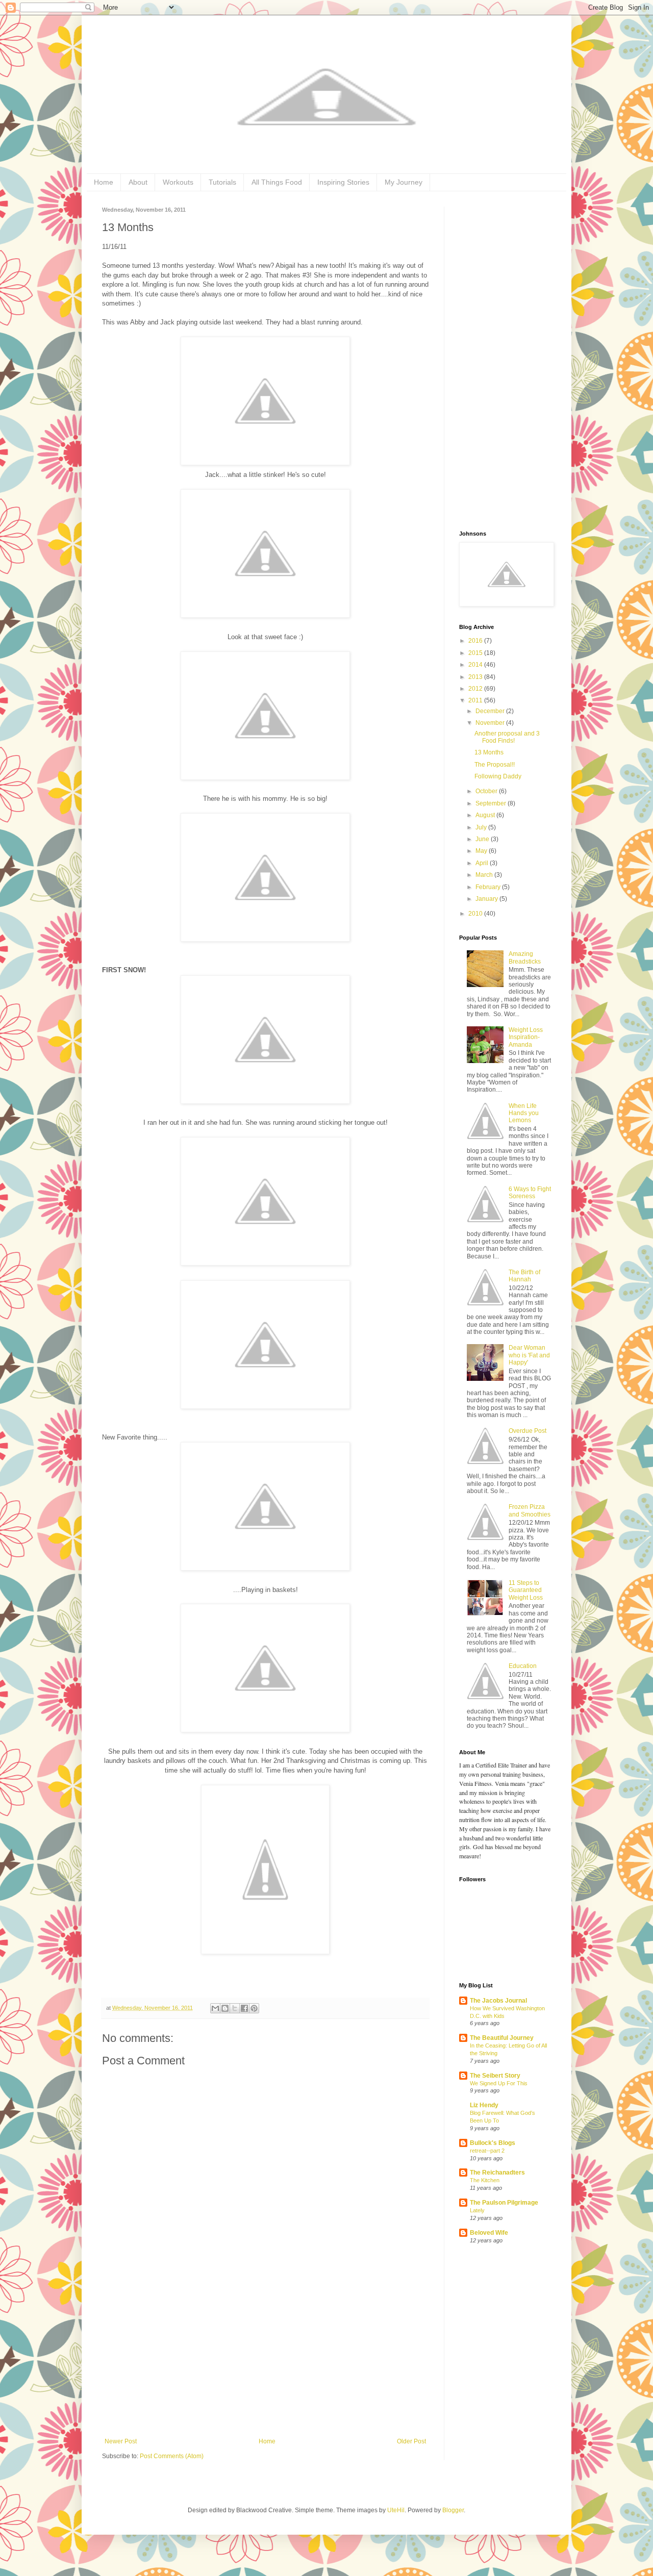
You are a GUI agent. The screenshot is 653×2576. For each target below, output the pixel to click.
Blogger (453, 2510)
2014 (476, 665)
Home (104, 182)
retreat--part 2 (487, 2151)
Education (523, 1666)
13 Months (489, 752)
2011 (476, 700)
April (483, 863)
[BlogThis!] (225, 2008)
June (483, 839)
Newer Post (121, 2441)
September (492, 803)
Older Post (411, 2441)
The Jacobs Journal (498, 2001)
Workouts (178, 182)
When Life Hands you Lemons (524, 1113)
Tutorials (222, 182)
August (486, 815)
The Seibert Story (495, 2076)
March (485, 875)
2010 (476, 914)
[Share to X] (235, 2008)
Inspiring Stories (343, 182)
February (489, 887)
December (491, 711)
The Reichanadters (497, 2173)
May (482, 851)
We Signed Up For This (499, 2083)
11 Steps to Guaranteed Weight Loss (526, 1590)
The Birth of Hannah (524, 1276)
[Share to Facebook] (244, 2008)
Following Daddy (498, 776)
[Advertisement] (265, 2361)
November (491, 723)
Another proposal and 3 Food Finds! (507, 737)
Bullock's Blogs (493, 2143)
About (138, 182)
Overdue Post (528, 1431)
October (487, 791)
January (487, 899)
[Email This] (215, 2008)
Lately (477, 2210)
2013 (476, 677)
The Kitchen (485, 2180)
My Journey (404, 182)
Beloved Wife (489, 2233)
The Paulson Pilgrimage (504, 2203)
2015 (476, 653)
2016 (476, 641)
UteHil (396, 2510)
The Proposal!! (495, 765)
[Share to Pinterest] (254, 2008)
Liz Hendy (484, 2105)
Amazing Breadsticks (525, 957)
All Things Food (277, 182)
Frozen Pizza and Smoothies (530, 1510)
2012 (476, 689)
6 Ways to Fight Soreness (530, 1193)
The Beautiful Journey (502, 2038)
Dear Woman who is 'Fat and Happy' (529, 1355)
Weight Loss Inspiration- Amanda (526, 1037)
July (482, 827)
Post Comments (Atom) (172, 2456)
